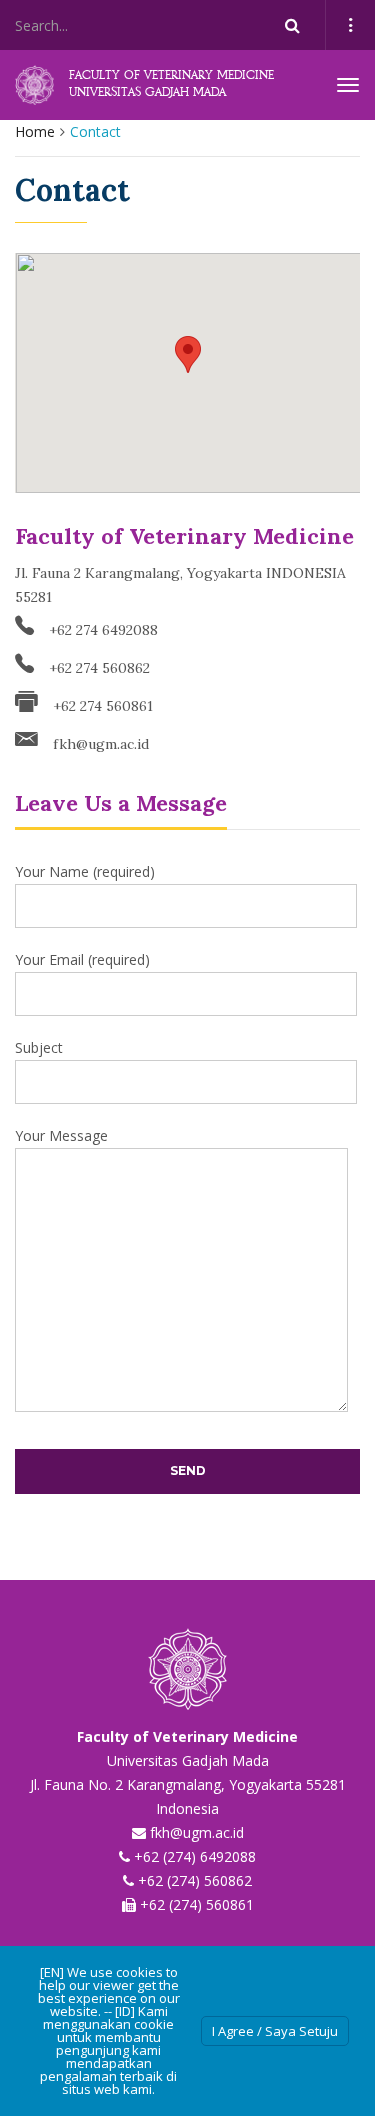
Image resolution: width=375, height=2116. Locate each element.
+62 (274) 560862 (195, 1880)
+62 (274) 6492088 (195, 1856)
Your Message (61, 1135)
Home (35, 131)
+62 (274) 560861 (197, 1904)
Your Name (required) (85, 871)
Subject (39, 1047)
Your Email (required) (82, 959)
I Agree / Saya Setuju (275, 2031)
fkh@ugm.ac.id (101, 743)
